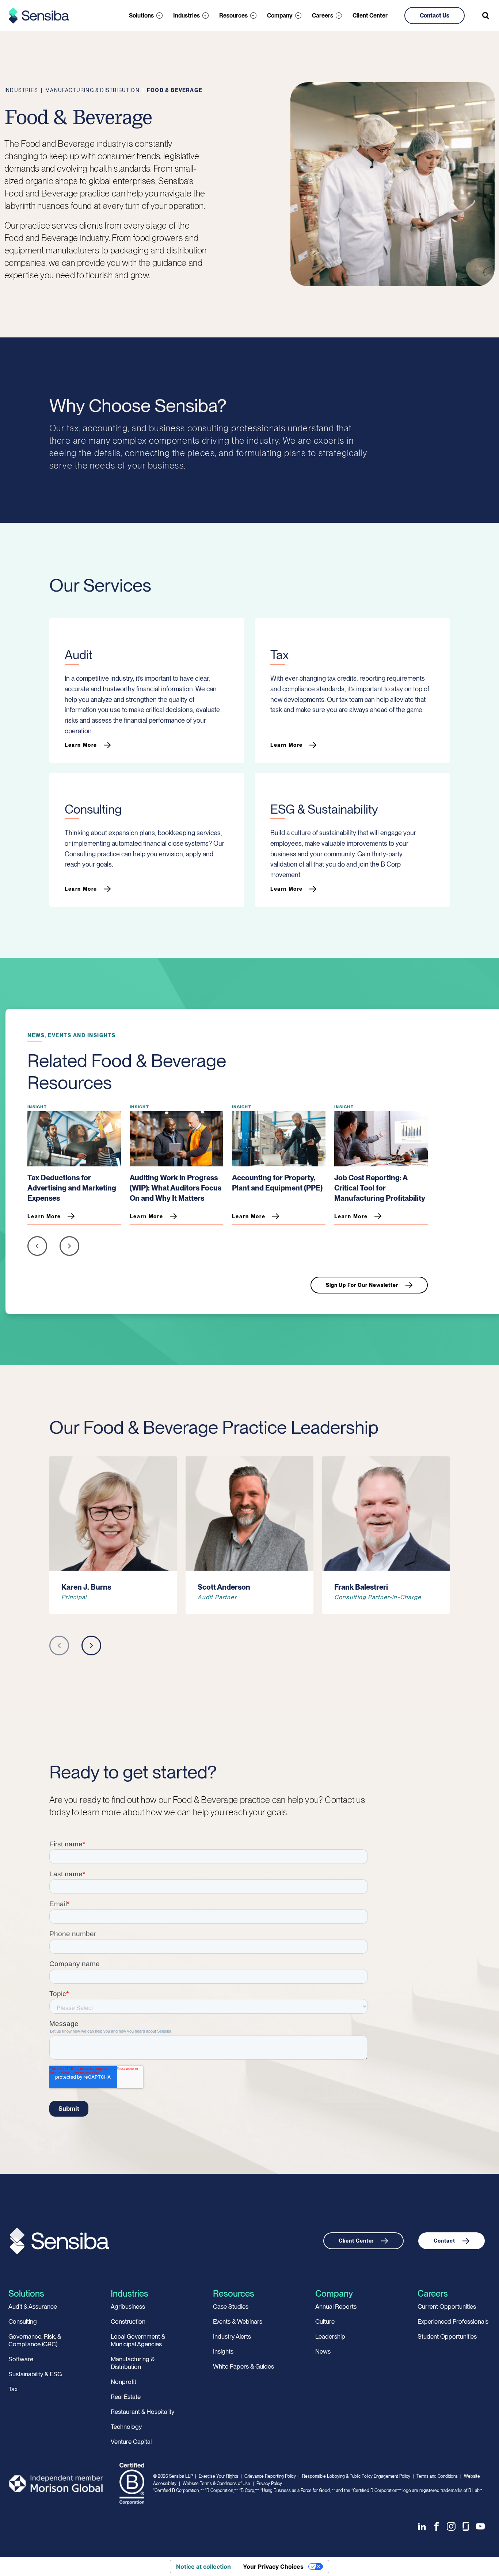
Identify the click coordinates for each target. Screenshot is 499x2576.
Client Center (370, 16)
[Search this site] (486, 16)
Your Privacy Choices (273, 2567)
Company (280, 16)
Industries (186, 16)
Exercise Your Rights (218, 2476)
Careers (323, 16)
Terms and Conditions (437, 2476)
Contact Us (435, 16)
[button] (37, 1248)
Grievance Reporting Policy (270, 2476)
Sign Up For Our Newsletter (362, 1285)
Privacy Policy (269, 2484)
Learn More (81, 745)
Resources (233, 16)
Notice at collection (203, 2567)
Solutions (141, 16)
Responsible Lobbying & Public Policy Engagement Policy (356, 2476)
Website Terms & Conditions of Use (216, 2484)
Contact (444, 2241)
